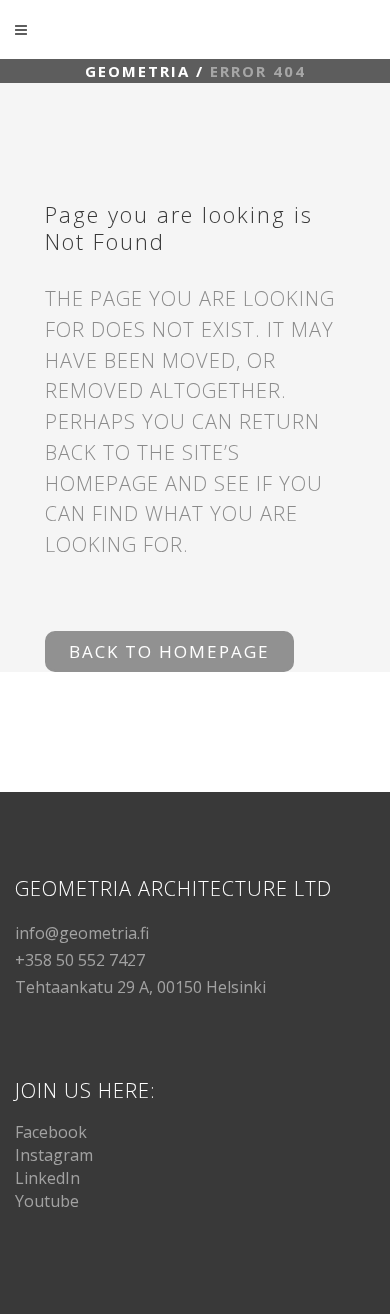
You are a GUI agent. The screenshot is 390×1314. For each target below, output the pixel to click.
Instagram (54, 1155)
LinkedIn (47, 1178)
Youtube (47, 1201)
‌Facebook (51, 1132)
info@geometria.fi (82, 933)
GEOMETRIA (137, 71)
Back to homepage (169, 651)
